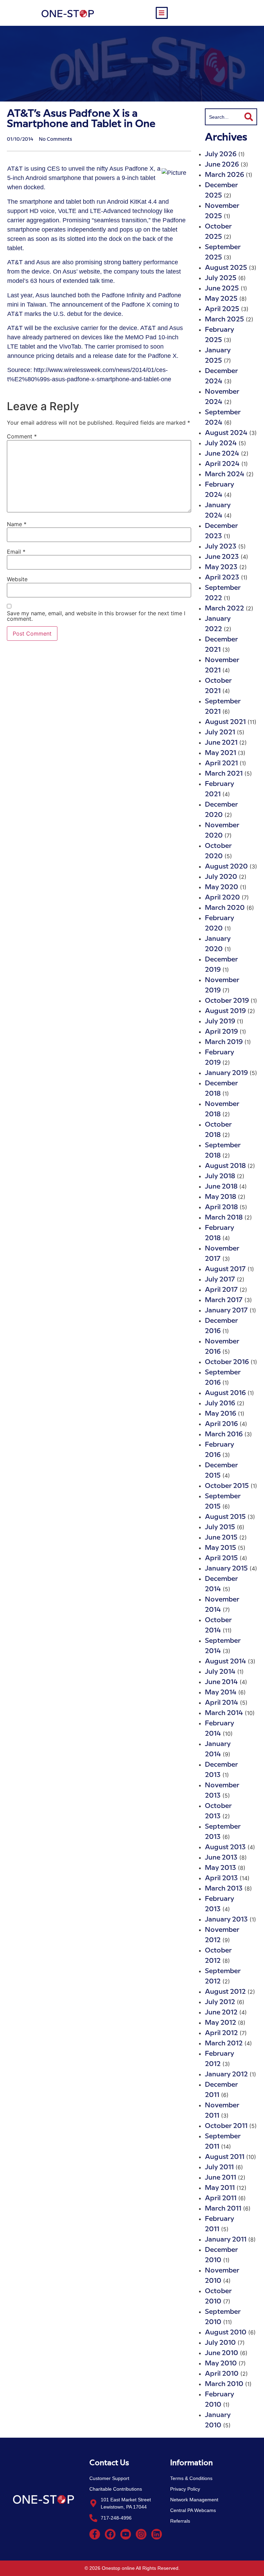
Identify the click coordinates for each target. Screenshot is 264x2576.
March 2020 (225, 908)
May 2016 (221, 1414)
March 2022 (224, 609)
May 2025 (221, 299)
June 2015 (221, 1538)
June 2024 (222, 454)
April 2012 (221, 2033)
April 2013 (221, 1878)
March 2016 (224, 1434)
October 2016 (227, 1362)
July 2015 (220, 1527)
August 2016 (225, 1393)
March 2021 (224, 774)
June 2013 (221, 1858)
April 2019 (221, 1032)
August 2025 (226, 268)
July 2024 (221, 443)
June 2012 (221, 2013)
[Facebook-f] (95, 2534)
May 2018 (221, 1197)
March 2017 (224, 1300)
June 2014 (221, 1682)
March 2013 (224, 1889)
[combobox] (223, 117)
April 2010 (222, 2374)
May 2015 (221, 1548)
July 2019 (220, 1021)
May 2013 (221, 1868)
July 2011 (219, 2167)
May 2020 (222, 887)
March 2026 (224, 175)
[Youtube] (126, 2534)
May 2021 (221, 753)
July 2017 (220, 1280)
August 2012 (225, 1992)
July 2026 (221, 154)
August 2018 (225, 1166)
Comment (22, 436)
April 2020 (222, 898)
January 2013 (226, 1920)
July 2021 (220, 732)
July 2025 (221, 278)
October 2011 (226, 2126)
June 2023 (222, 557)
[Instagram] (141, 2534)
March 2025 (224, 320)
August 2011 (225, 2157)
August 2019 (225, 1011)
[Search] (249, 117)
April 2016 (221, 1424)
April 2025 (222, 309)
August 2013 (225, 1847)
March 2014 (224, 1713)
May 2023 (221, 567)
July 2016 (220, 1403)
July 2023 (221, 547)
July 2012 (220, 2002)
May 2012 (221, 2023)
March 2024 (225, 474)
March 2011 (223, 2209)
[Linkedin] (157, 2534)
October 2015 (227, 1486)
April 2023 (222, 578)
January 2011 (226, 2240)
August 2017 (225, 1269)
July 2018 (220, 1176)
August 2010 (226, 2333)
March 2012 (224, 2043)
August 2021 (225, 722)
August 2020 (226, 867)
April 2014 (222, 1703)
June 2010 (222, 2353)
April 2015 (221, 1558)
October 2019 (227, 1001)
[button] (162, 13)
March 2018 (224, 1218)
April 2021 (221, 763)
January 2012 (226, 2074)
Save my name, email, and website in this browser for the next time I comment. (96, 616)
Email (16, 552)
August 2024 (226, 433)
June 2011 (221, 2178)
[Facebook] (110, 2534)
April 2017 (221, 1290)
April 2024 (222, 464)
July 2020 (221, 877)
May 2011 (220, 2188)
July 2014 (220, 1672)
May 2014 (221, 1693)
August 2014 (225, 1662)
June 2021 (221, 743)
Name (17, 524)
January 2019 (226, 1073)
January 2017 (226, 1311)
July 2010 (220, 2343)
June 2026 (222, 165)
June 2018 (221, 1187)
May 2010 (221, 2364)
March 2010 (224, 2384)
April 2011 (221, 2198)
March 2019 (224, 1042)
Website (17, 579)
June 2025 (222, 289)
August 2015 (225, 1517)
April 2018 (221, 1207)
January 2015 (226, 1569)
